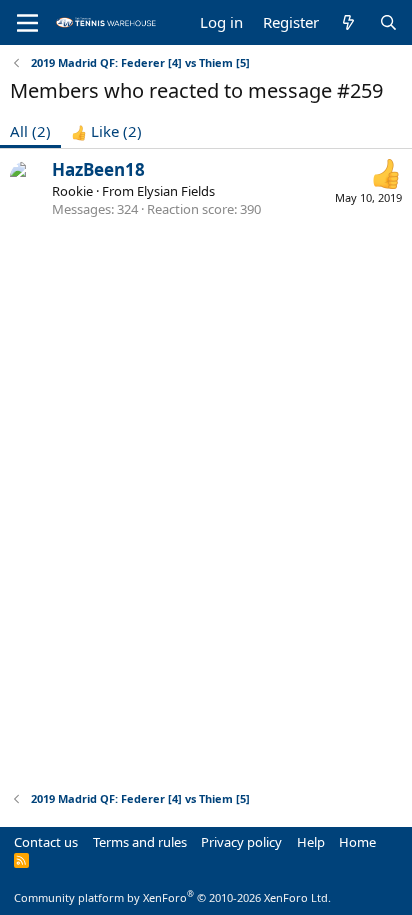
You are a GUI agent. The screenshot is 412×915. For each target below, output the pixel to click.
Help (311, 842)
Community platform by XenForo (172, 897)
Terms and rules (140, 842)
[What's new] (348, 22)
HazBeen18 (98, 169)
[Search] (388, 22)
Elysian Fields (176, 191)
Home (357, 842)
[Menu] (27, 23)
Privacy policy (241, 842)
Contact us (46, 842)
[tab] (106, 131)
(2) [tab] (30, 131)
